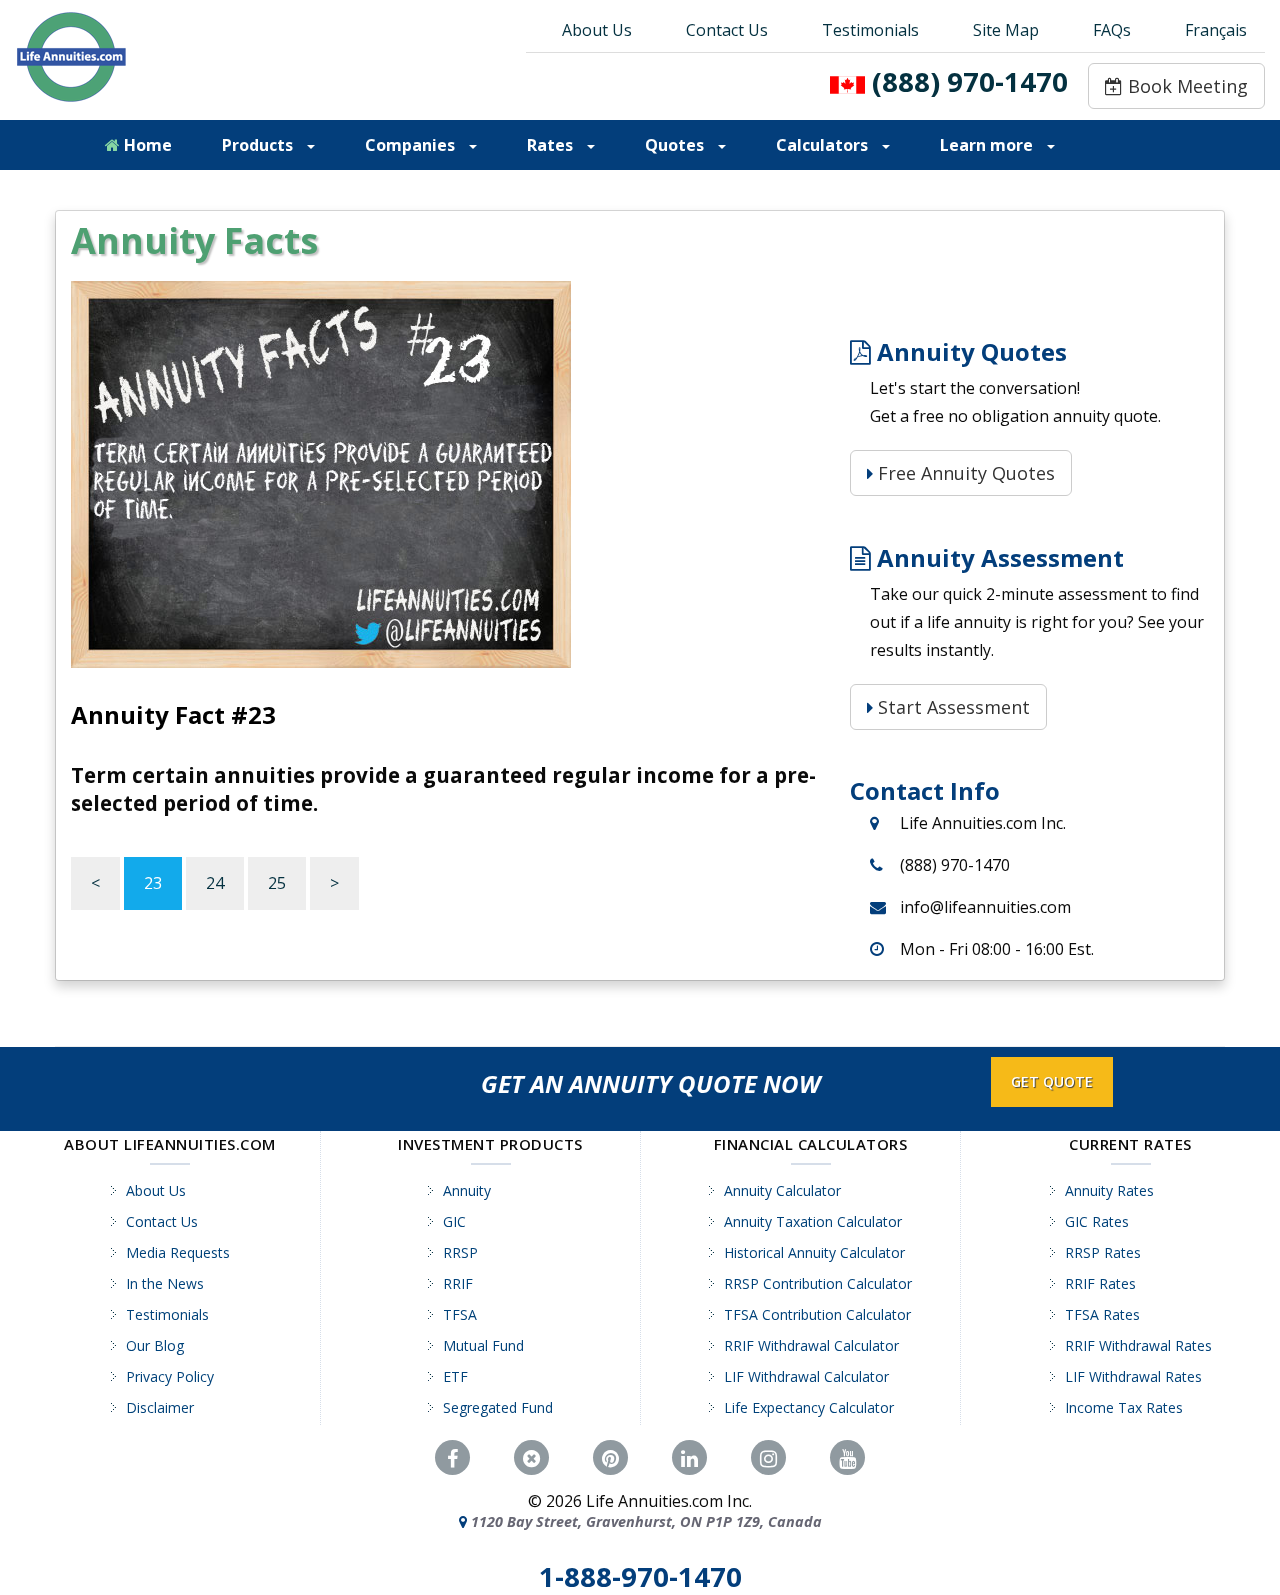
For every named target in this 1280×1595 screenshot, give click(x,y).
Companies (412, 145)
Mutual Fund (483, 1345)
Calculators (824, 145)
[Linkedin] (689, 1458)
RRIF (458, 1283)
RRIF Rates (1100, 1283)
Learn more (988, 145)
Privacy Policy (170, 1376)
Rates (552, 145)
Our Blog (155, 1345)
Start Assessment (951, 707)
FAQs (1112, 30)
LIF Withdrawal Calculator (806, 1376)
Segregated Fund (498, 1407)
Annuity (467, 1190)
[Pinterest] (610, 1458)
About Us (597, 30)
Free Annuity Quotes (964, 473)
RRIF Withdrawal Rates (1138, 1345)
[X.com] (531, 1458)
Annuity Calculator (782, 1190)
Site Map (1006, 30)
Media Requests (178, 1252)
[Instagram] (768, 1458)
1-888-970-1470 (640, 1576)
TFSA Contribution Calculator (817, 1314)
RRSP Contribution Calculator (818, 1283)
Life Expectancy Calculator (809, 1407)
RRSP (460, 1252)
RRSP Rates (1103, 1252)
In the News (165, 1283)
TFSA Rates (1102, 1314)
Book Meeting (1185, 86)
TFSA (460, 1314)
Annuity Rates (1109, 1190)
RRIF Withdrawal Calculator (811, 1345)
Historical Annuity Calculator (814, 1252)
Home (146, 145)
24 (215, 883)
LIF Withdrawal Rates (1133, 1376)
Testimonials (870, 30)
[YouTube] (847, 1458)
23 (153, 883)
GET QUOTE (1052, 1081)
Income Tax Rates (1124, 1407)
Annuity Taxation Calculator (813, 1221)
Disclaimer (160, 1407)
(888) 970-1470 (970, 81)
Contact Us (727, 30)
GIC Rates (1097, 1221)
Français (1216, 30)
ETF (455, 1376)
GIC (454, 1221)
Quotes (676, 145)
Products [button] (259, 145)
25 (277, 883)
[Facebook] (452, 1458)
